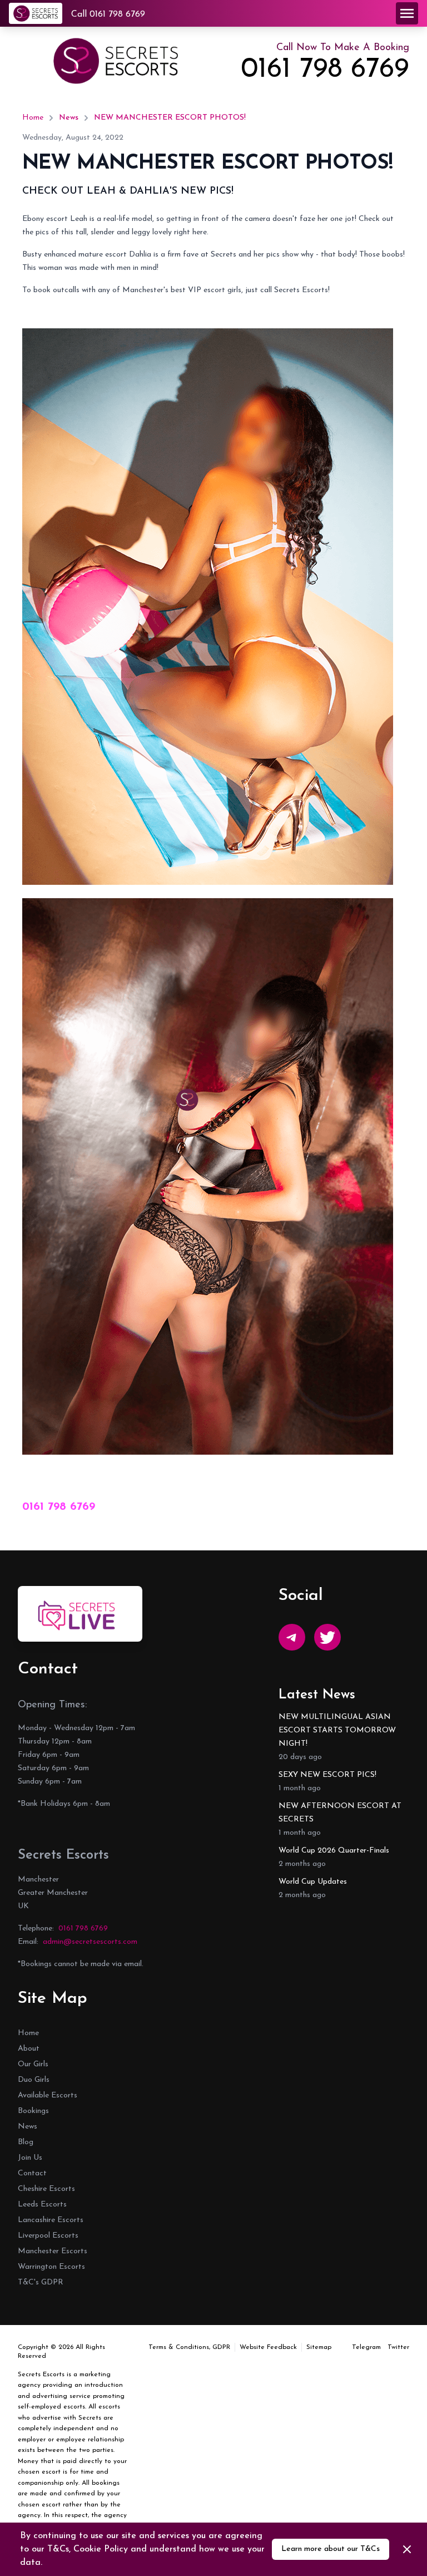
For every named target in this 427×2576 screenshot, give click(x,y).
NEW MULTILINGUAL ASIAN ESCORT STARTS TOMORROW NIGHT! (337, 1730)
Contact (32, 2173)
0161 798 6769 (325, 70)
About (29, 2049)
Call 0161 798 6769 (108, 14)
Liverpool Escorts (48, 2236)
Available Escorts (48, 2095)
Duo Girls (34, 2080)
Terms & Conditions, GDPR (189, 2347)
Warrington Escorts (51, 2267)
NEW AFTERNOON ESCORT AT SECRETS (340, 1813)
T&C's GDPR (41, 2282)
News (69, 118)
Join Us (30, 2158)
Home (33, 118)
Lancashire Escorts (51, 2220)
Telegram (366, 2347)
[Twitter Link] (327, 1637)
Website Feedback (268, 2347)
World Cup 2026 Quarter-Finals (334, 1851)
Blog (26, 2142)
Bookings (33, 2111)
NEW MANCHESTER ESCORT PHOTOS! (170, 118)
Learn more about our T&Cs (331, 2549)
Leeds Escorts (42, 2205)
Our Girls (33, 2064)
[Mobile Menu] (407, 13)
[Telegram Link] (292, 1637)
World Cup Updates (313, 1882)
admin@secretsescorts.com (90, 1942)
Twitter (398, 2347)
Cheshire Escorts (46, 2189)
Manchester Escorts (53, 2251)
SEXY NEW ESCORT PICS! (327, 1775)
